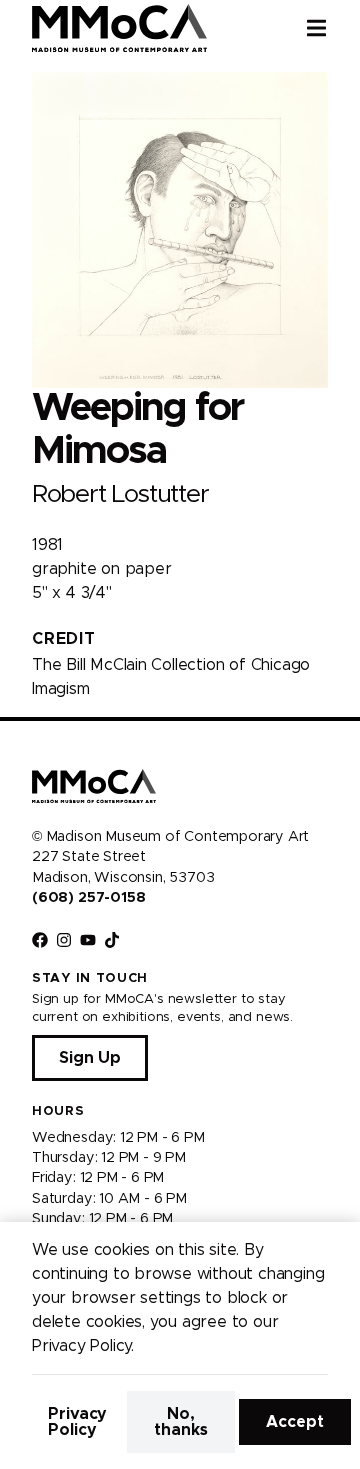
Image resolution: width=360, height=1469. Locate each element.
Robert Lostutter (120, 494)
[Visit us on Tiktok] (112, 940)
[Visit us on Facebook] (40, 940)
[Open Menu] (333, 28)
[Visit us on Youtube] (88, 940)
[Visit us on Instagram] (64, 940)
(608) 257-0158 (88, 898)
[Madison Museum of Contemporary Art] (119, 28)
